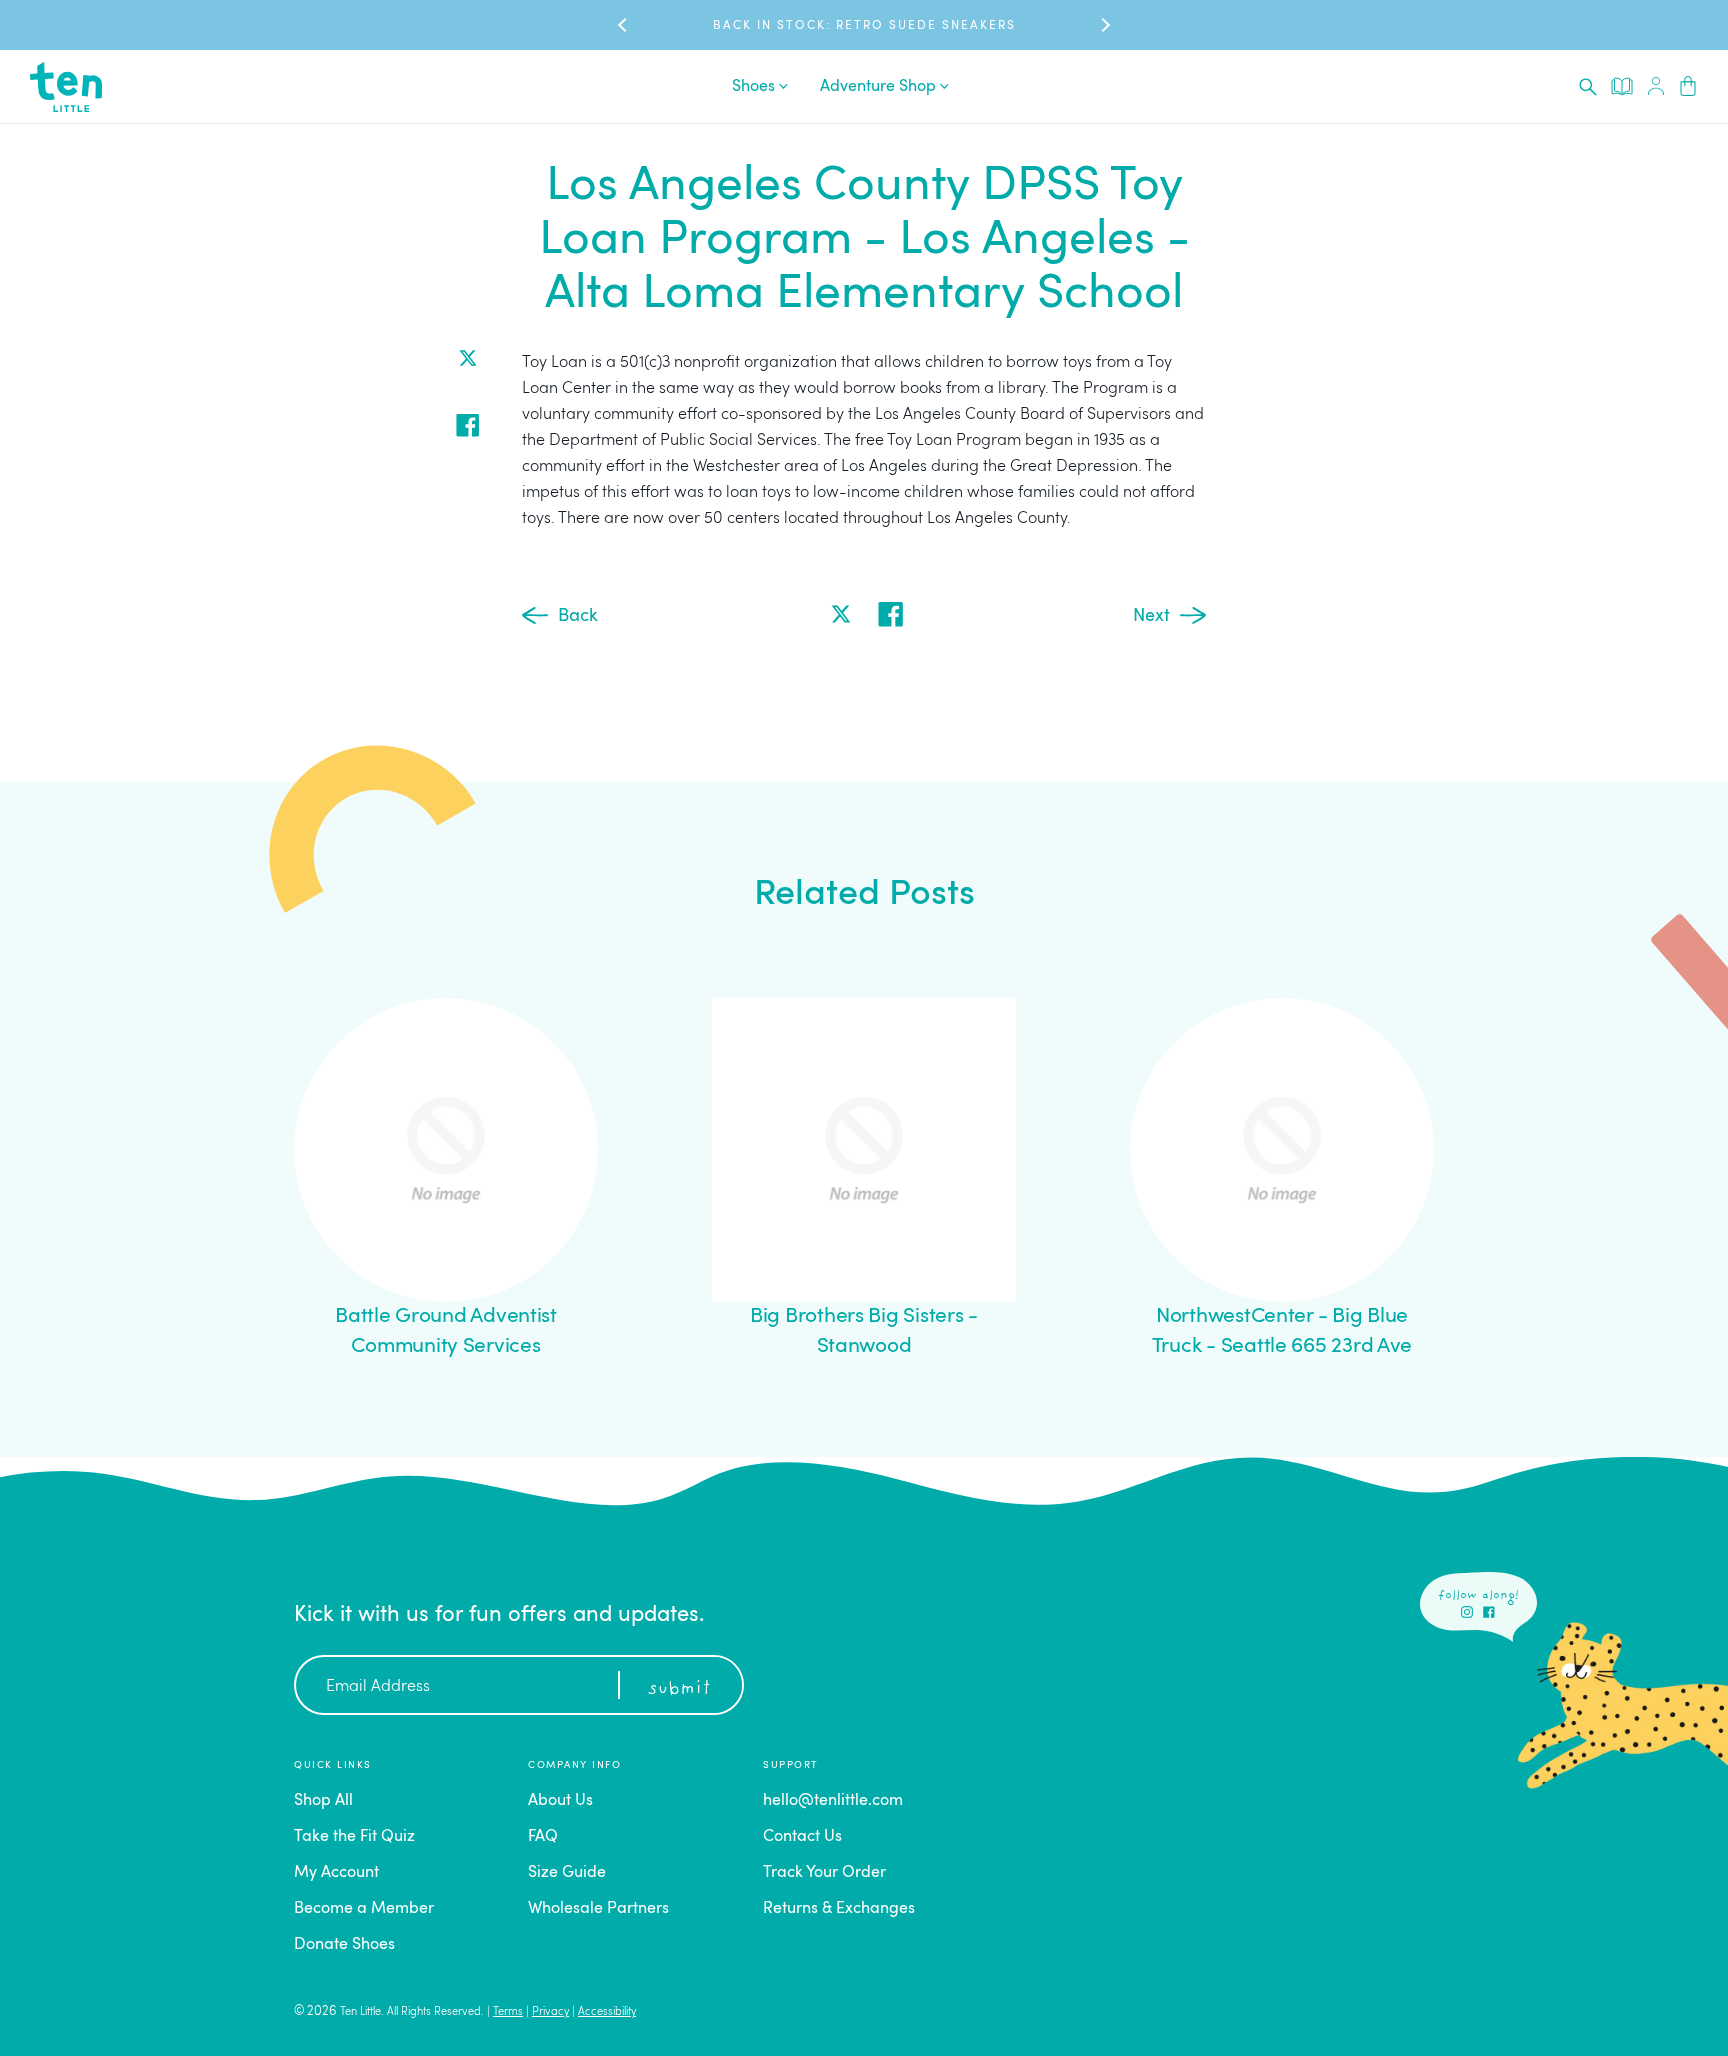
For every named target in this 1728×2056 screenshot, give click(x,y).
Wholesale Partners (598, 1909)
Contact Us (802, 1837)
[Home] (66, 87)
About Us (560, 1801)
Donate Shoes (344, 1945)
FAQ (543, 1837)
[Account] (1656, 86)
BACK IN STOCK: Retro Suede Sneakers (864, 26)
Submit (679, 1689)
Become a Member (364, 1909)
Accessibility (607, 2012)
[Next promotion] (1104, 25)
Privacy (550, 2012)
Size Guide (567, 1873)
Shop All (323, 1801)
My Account (336, 1873)
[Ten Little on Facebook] (1489, 1612)
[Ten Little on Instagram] (1467, 1612)
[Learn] (1622, 86)
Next (1151, 616)
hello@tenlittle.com (833, 1801)
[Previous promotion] (624, 25)
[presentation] (1588, 87)
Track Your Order (824, 1873)
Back (578, 616)
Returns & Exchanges (839, 1909)
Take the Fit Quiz (354, 1837)
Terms (508, 2012)
